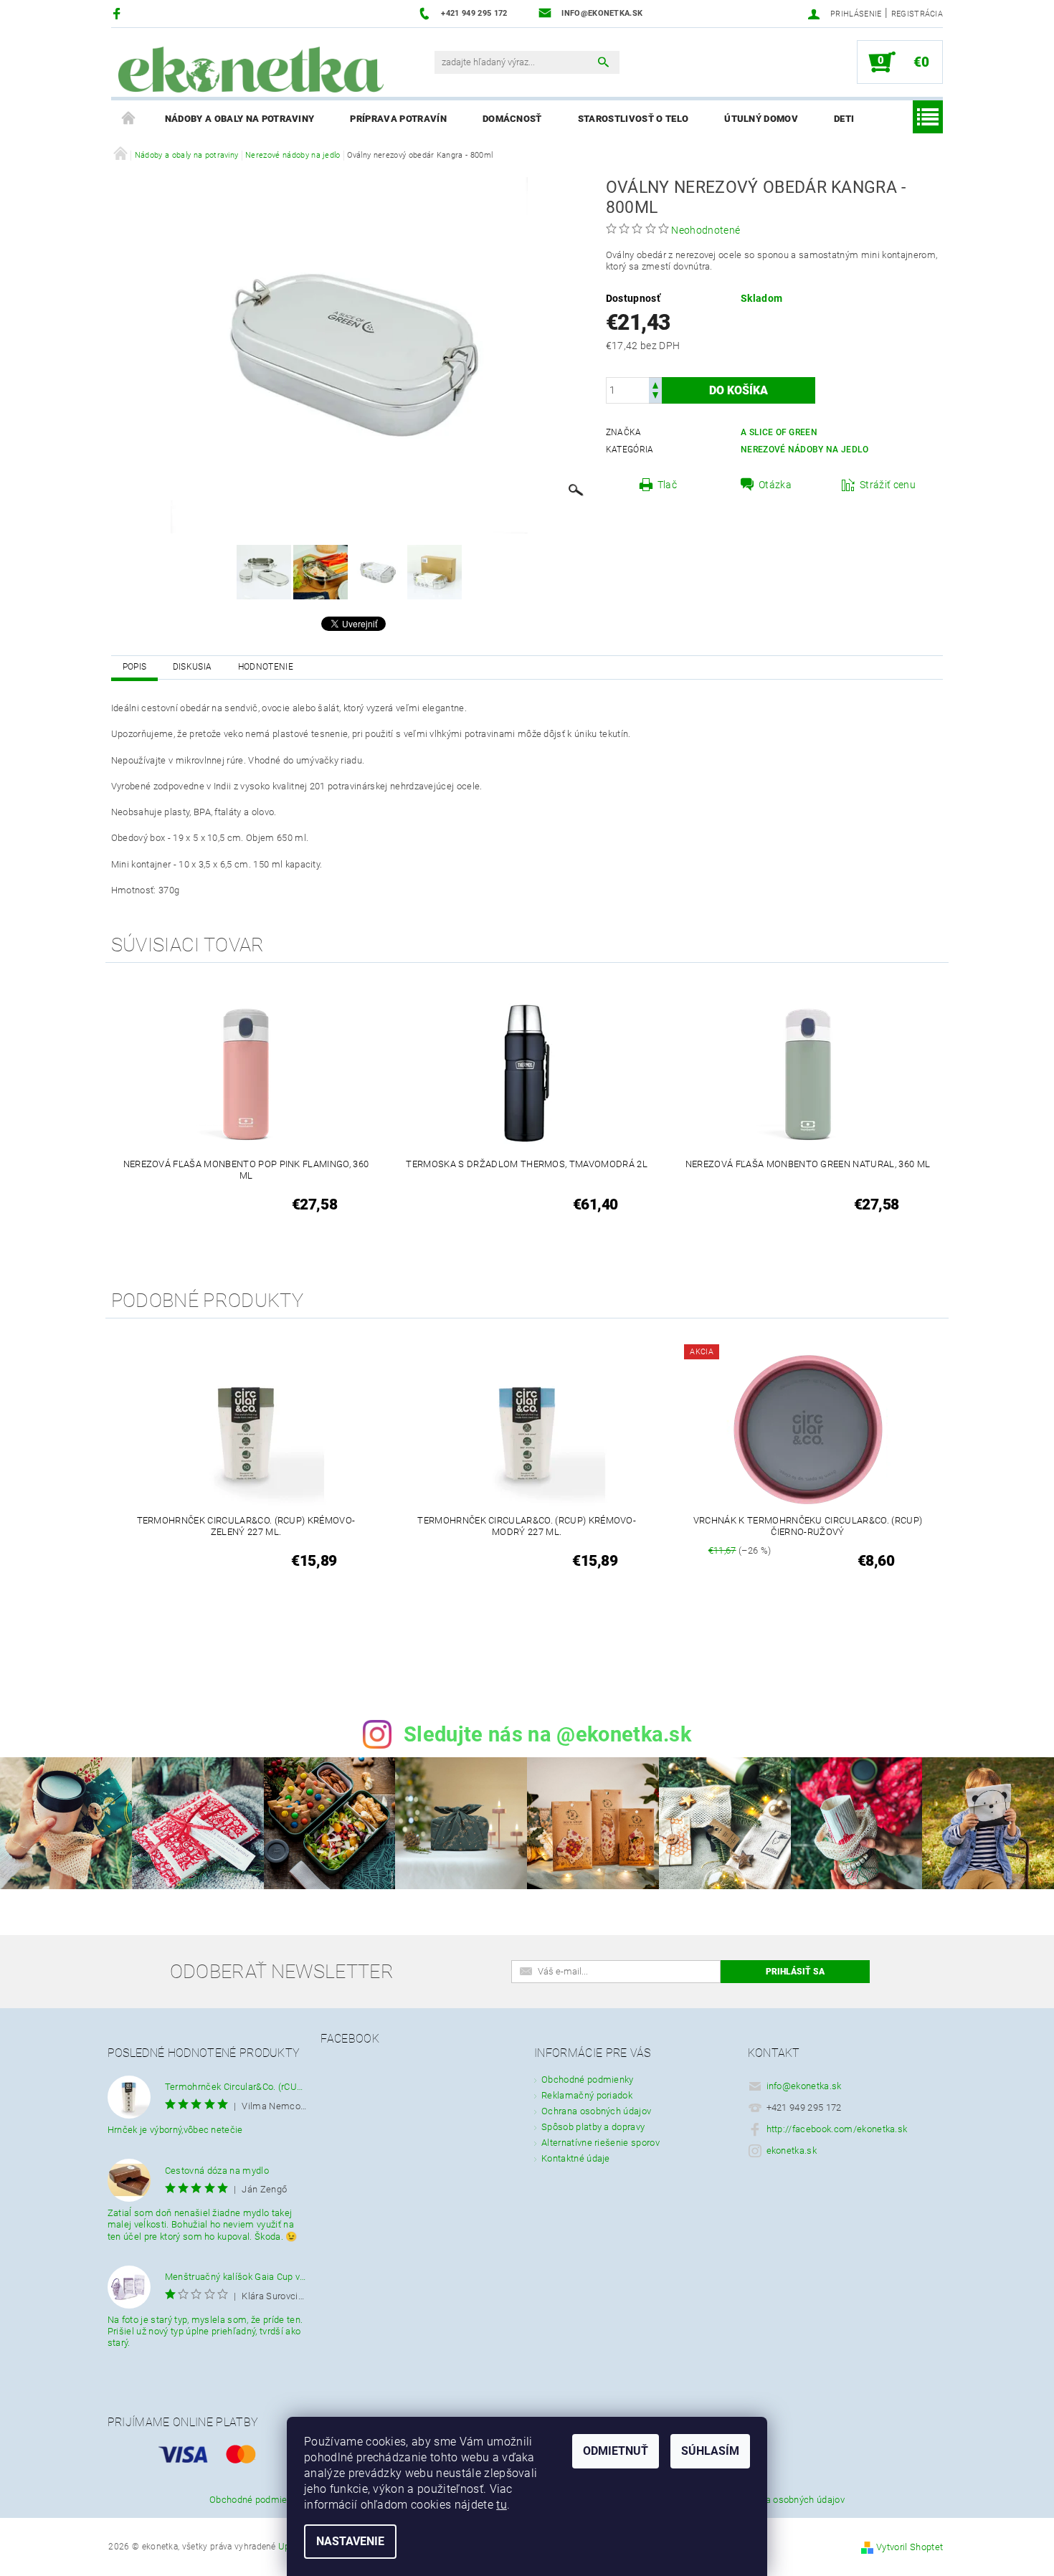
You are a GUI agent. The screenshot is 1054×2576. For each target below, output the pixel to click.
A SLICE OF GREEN (779, 432)
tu (502, 2505)
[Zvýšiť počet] (655, 384)
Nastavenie (350, 2541)
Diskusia (193, 667)
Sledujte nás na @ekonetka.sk (547, 1734)
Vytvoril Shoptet (910, 2547)
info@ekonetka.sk (804, 2086)
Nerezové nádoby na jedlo (805, 450)
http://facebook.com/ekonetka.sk (837, 2129)
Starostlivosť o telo (633, 119)
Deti (844, 119)
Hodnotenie (266, 667)
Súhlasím (710, 2451)
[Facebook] (119, 13)
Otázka (775, 485)
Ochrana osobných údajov (596, 2111)
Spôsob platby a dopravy (593, 2127)
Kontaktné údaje (576, 2158)
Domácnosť (512, 119)
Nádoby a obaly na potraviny (240, 119)
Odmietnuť (616, 2451)
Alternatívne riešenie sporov (600, 2143)
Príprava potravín (398, 119)
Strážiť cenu (888, 485)
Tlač (667, 485)
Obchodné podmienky (588, 2080)
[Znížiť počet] (655, 397)
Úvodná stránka (129, 119)
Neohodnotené (706, 230)
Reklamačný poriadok (587, 2095)
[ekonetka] (251, 70)
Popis (135, 667)
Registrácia (917, 14)
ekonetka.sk (792, 2150)
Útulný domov (761, 119)
